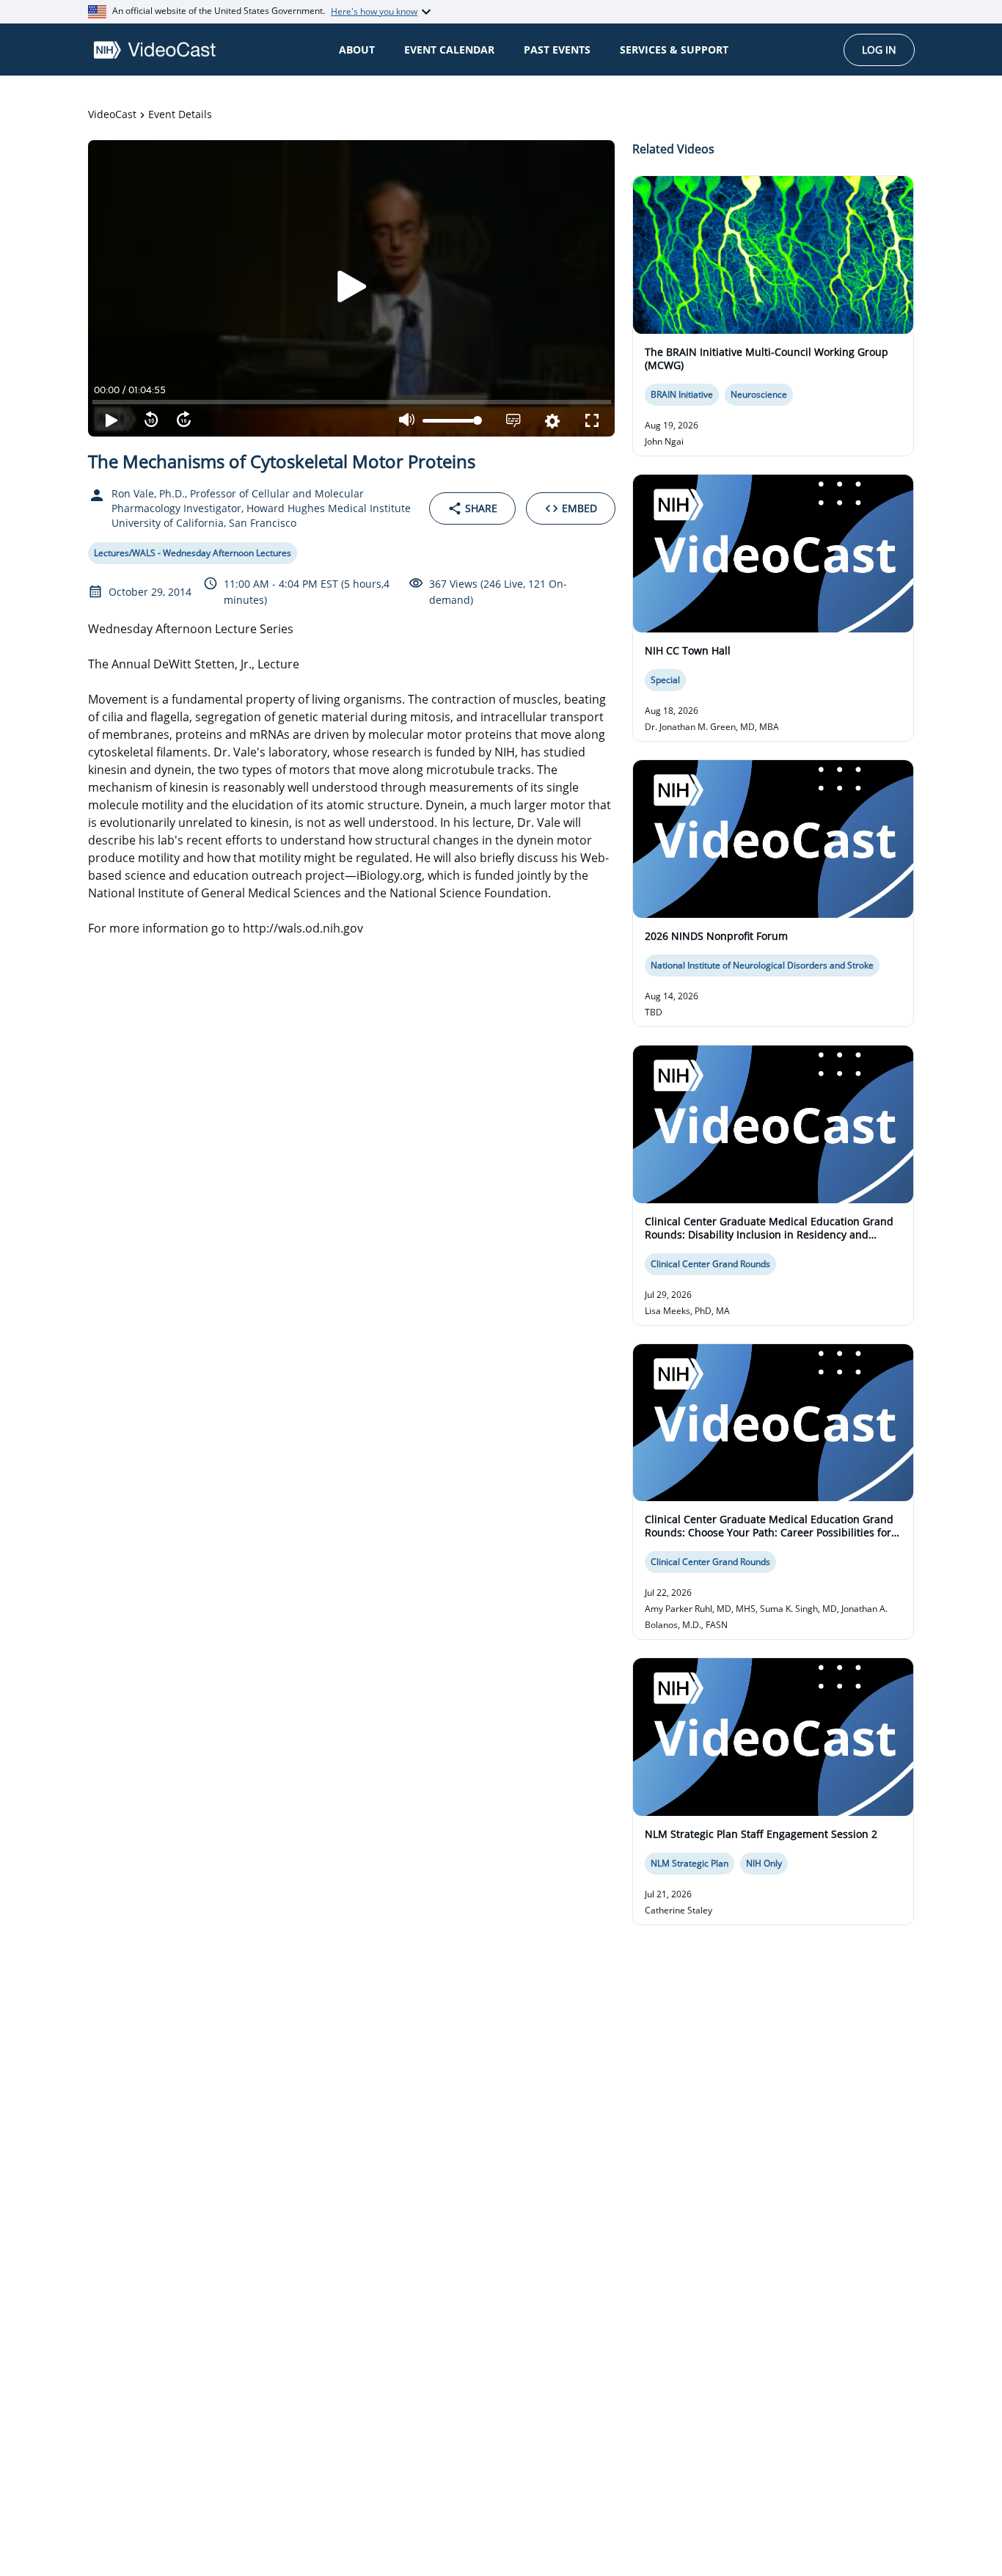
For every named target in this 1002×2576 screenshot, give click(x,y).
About (357, 50)
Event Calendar (449, 50)
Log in (879, 50)
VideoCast (112, 114)
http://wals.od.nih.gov (303, 928)
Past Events (557, 50)
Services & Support (674, 50)
